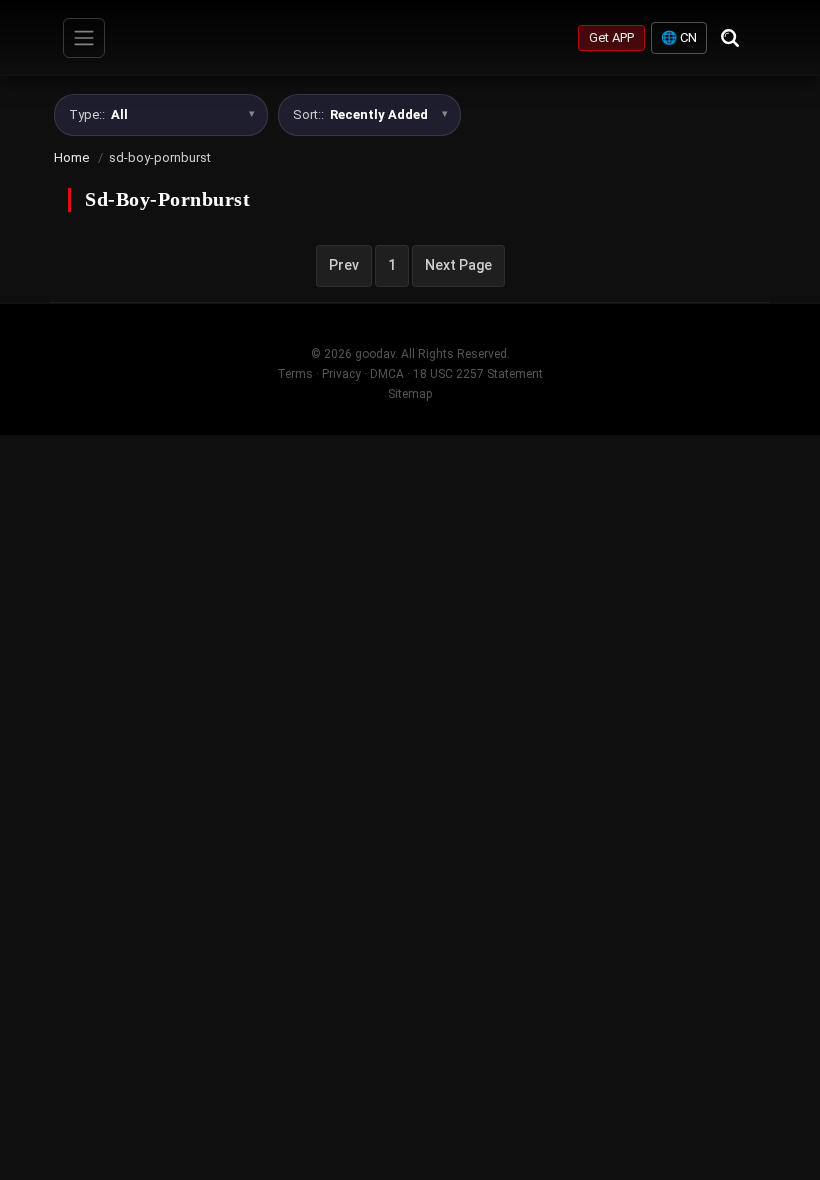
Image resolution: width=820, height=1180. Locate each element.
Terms (295, 374)
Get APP (611, 37)
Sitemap (410, 394)
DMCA (387, 374)
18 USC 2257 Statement (478, 374)
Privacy (341, 374)
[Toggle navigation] (84, 38)
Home (71, 157)
